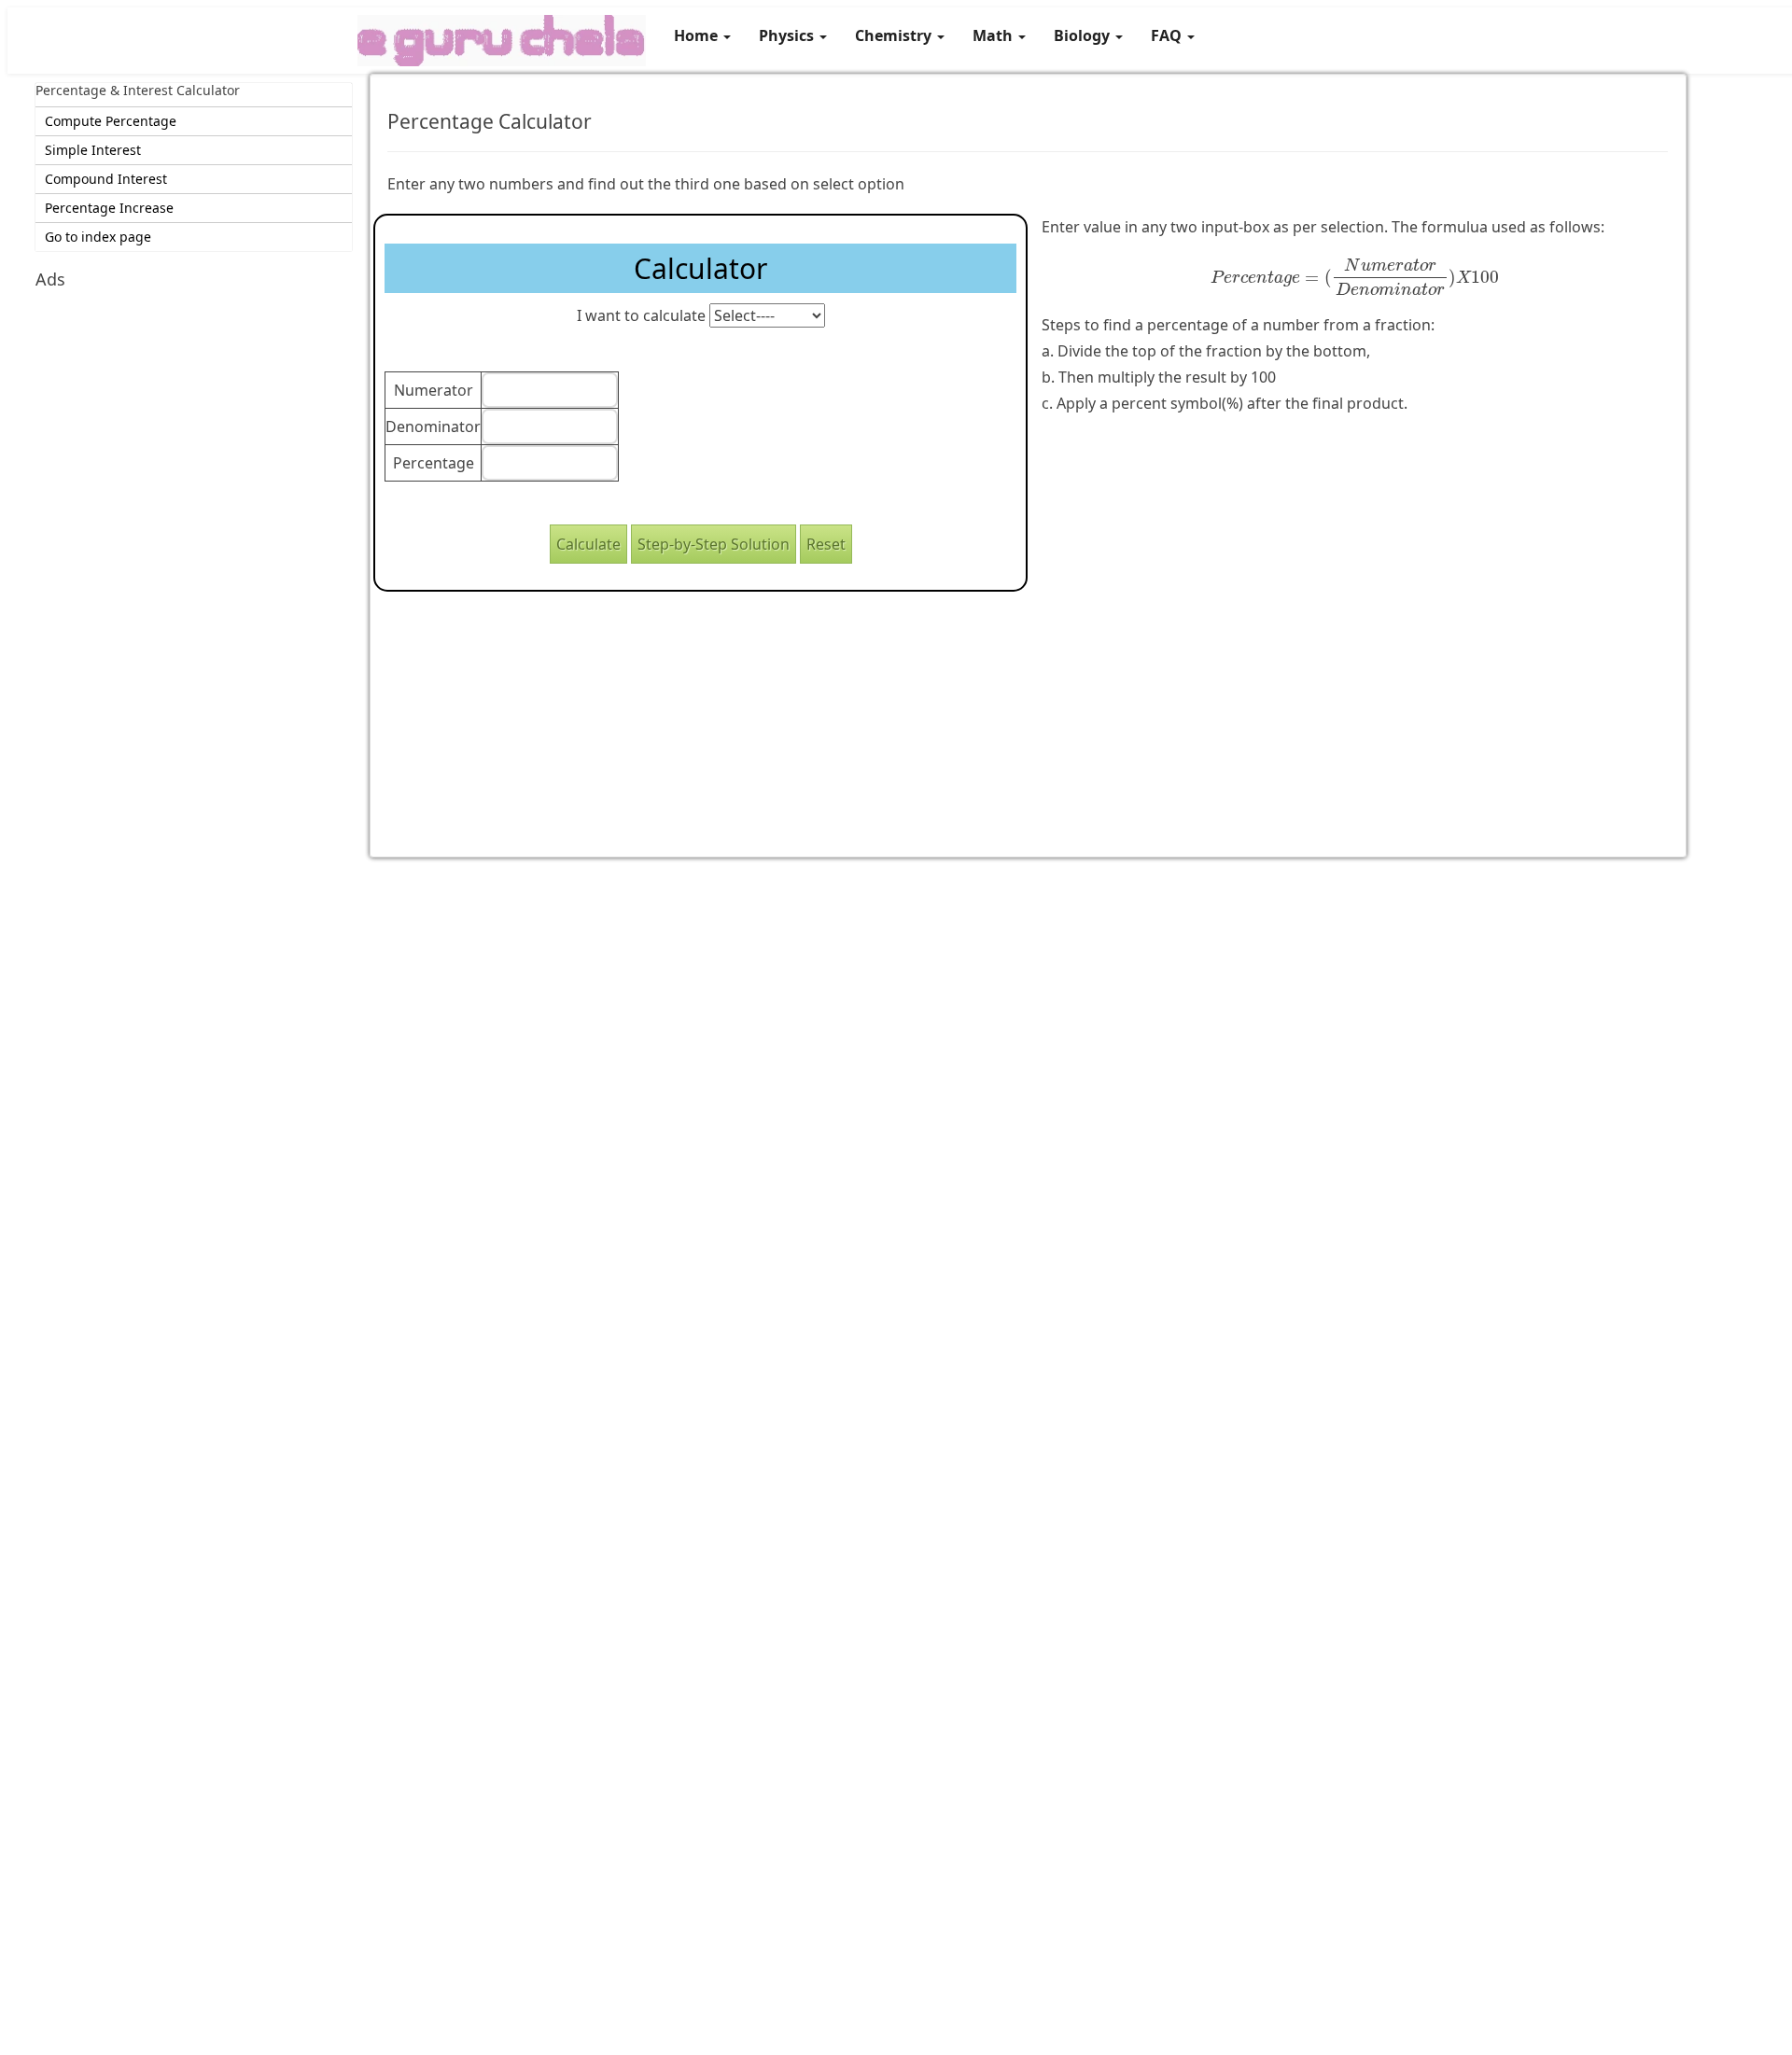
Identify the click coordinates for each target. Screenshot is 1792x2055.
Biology (1084, 35)
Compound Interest (106, 179)
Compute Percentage (111, 121)
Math (994, 35)
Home (698, 35)
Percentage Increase (109, 208)
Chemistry (895, 35)
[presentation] (1355, 277)
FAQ (1168, 35)
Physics (788, 35)
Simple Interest (93, 150)
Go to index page (98, 237)
